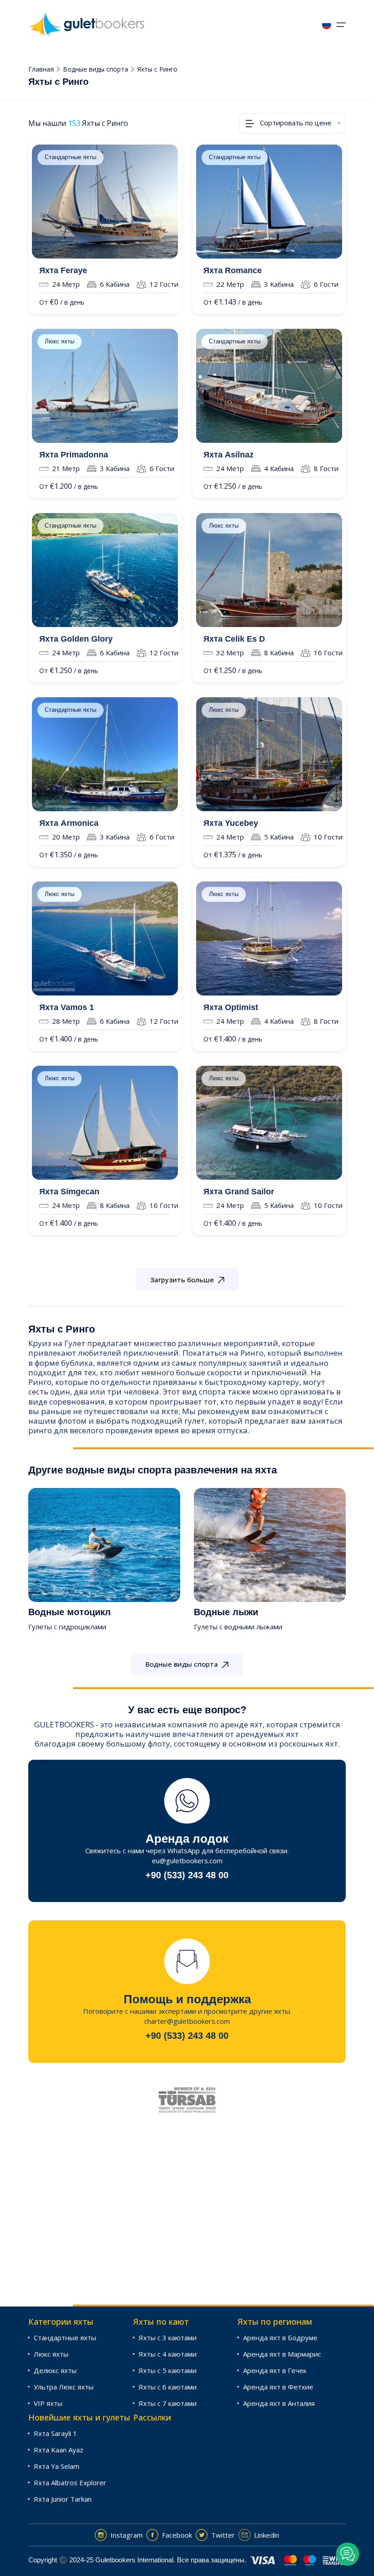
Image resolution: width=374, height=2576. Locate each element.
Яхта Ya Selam (57, 2466)
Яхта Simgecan (69, 1192)
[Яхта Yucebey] (269, 754)
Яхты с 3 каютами (168, 2338)
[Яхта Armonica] (105, 754)
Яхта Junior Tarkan (63, 2499)
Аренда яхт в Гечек (275, 2370)
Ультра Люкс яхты (64, 2387)
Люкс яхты (60, 341)
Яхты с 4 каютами (168, 2354)
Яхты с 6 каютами (168, 2387)
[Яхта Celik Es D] (269, 570)
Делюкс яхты (55, 2370)
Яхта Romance (233, 270)
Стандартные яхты (70, 157)
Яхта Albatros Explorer (70, 2483)
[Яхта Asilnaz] (269, 386)
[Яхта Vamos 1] (105, 938)
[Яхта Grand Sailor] (269, 1123)
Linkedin (267, 2535)
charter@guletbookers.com (187, 2021)
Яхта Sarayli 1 (55, 2433)
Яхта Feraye (63, 270)
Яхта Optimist (231, 1007)
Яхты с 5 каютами (168, 2370)
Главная (41, 69)
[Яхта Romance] (269, 202)
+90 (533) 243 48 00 (187, 1875)
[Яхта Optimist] (269, 938)
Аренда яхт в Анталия (279, 2403)
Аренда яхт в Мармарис (282, 2354)
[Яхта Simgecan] (105, 1123)
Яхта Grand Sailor (239, 1192)
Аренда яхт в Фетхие (278, 2387)
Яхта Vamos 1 (67, 1007)
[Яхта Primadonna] (105, 386)
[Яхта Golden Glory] (105, 570)
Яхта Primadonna (74, 455)
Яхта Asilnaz (229, 455)
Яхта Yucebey (231, 823)
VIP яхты (48, 2403)
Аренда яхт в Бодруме (280, 2338)
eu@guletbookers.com (187, 1861)
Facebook (177, 2535)
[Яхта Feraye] (105, 202)
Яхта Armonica (69, 823)
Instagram (127, 2535)
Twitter (223, 2535)
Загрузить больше (182, 1280)
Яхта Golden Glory (76, 639)
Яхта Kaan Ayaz (59, 2450)
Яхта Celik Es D (234, 639)
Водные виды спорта (96, 69)
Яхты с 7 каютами (168, 2403)
